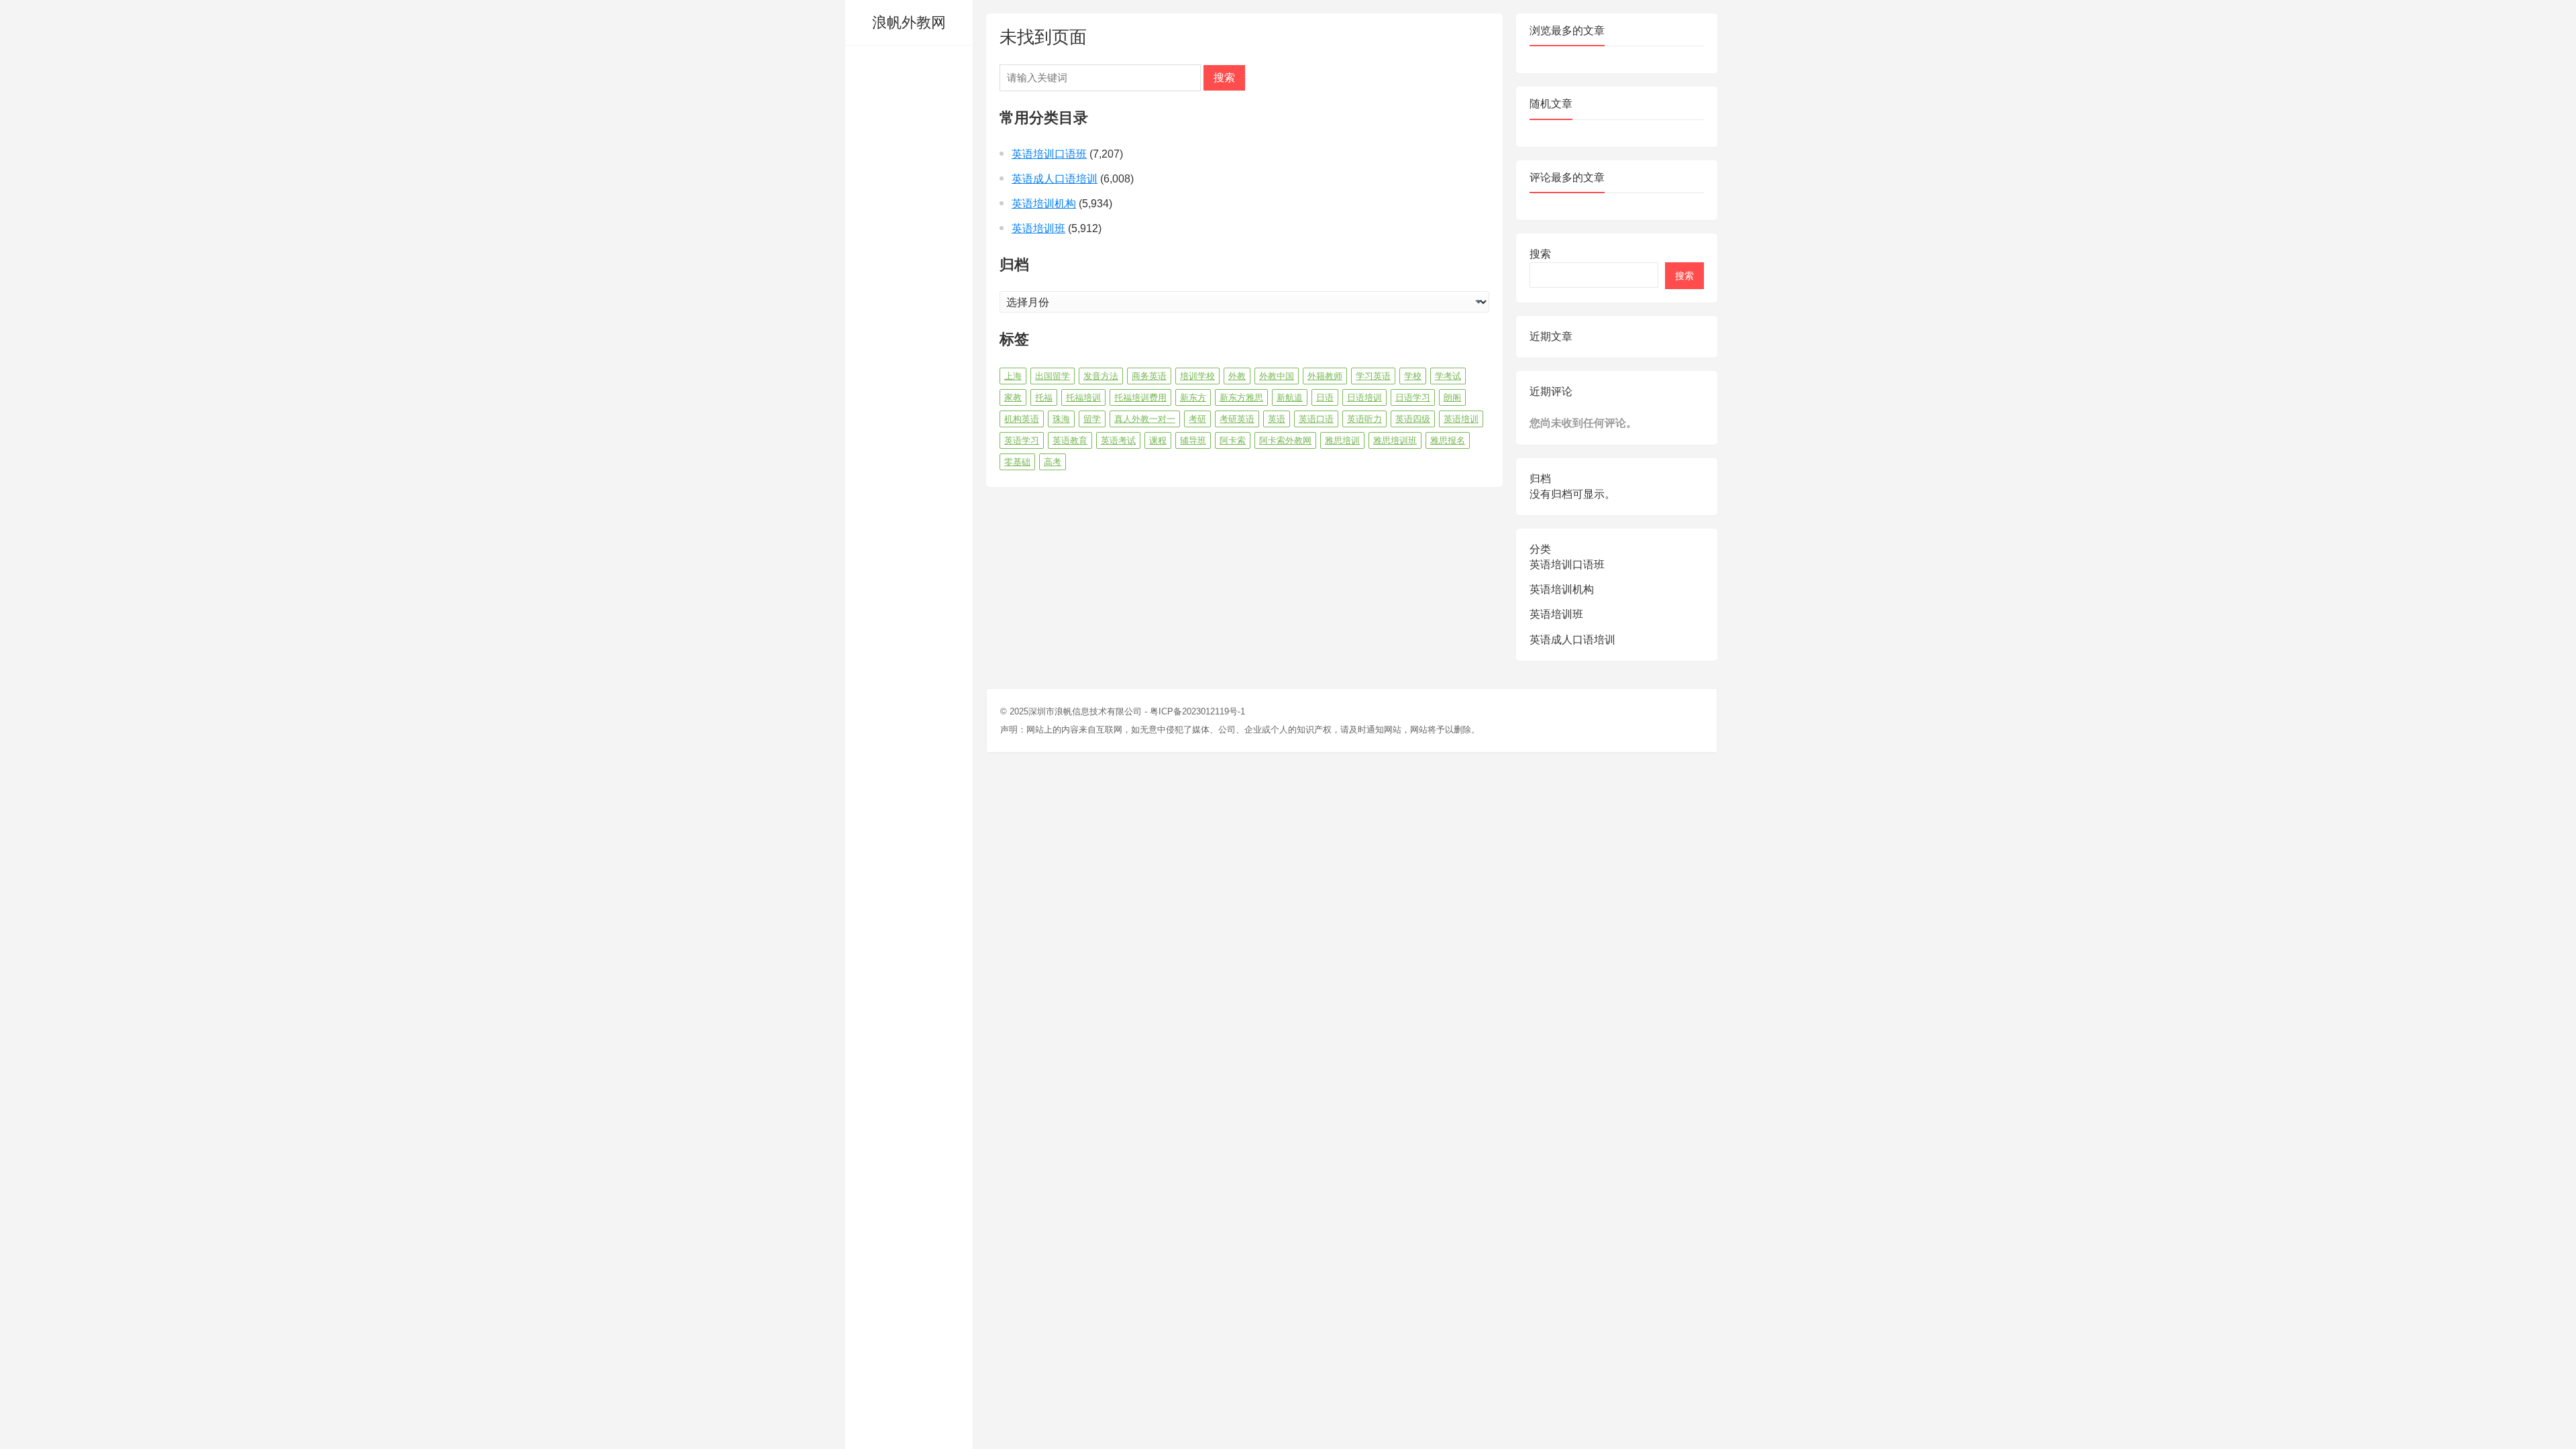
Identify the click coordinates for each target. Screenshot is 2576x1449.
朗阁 (1452, 397)
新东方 (1193, 397)
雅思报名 (1448, 440)
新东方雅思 (1241, 397)
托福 (1044, 397)
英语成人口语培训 (1055, 179)
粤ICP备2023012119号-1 (1197, 711)
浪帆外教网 (909, 22)
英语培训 (1461, 419)
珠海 (1061, 419)
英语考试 (1118, 440)
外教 (1237, 376)
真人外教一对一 (1145, 419)
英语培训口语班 (1049, 154)
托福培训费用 (1140, 397)
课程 (1158, 440)
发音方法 (1101, 376)
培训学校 (1197, 376)
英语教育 (1070, 440)
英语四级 (1413, 419)
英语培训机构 (1044, 204)
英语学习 (1022, 440)
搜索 (1224, 77)
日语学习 (1413, 397)
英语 (1277, 419)
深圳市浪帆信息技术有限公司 (1085, 711)
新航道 (1290, 397)
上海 (1013, 376)
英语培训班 (1038, 228)
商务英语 (1149, 376)
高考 (1053, 462)
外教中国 (1277, 376)
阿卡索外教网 (1285, 440)
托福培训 (1083, 397)
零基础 (1017, 462)
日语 (1325, 397)
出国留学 (1053, 376)
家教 (1013, 397)
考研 (1197, 419)
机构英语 (1022, 419)
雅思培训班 (1395, 440)
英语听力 (1364, 419)
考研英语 (1237, 419)
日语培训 (1364, 397)
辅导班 (1193, 440)
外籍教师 (1325, 376)
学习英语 (1373, 376)
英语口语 (1316, 419)
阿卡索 (1233, 440)
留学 (1092, 419)
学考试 (1448, 376)
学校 (1413, 376)
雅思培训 (1342, 440)
